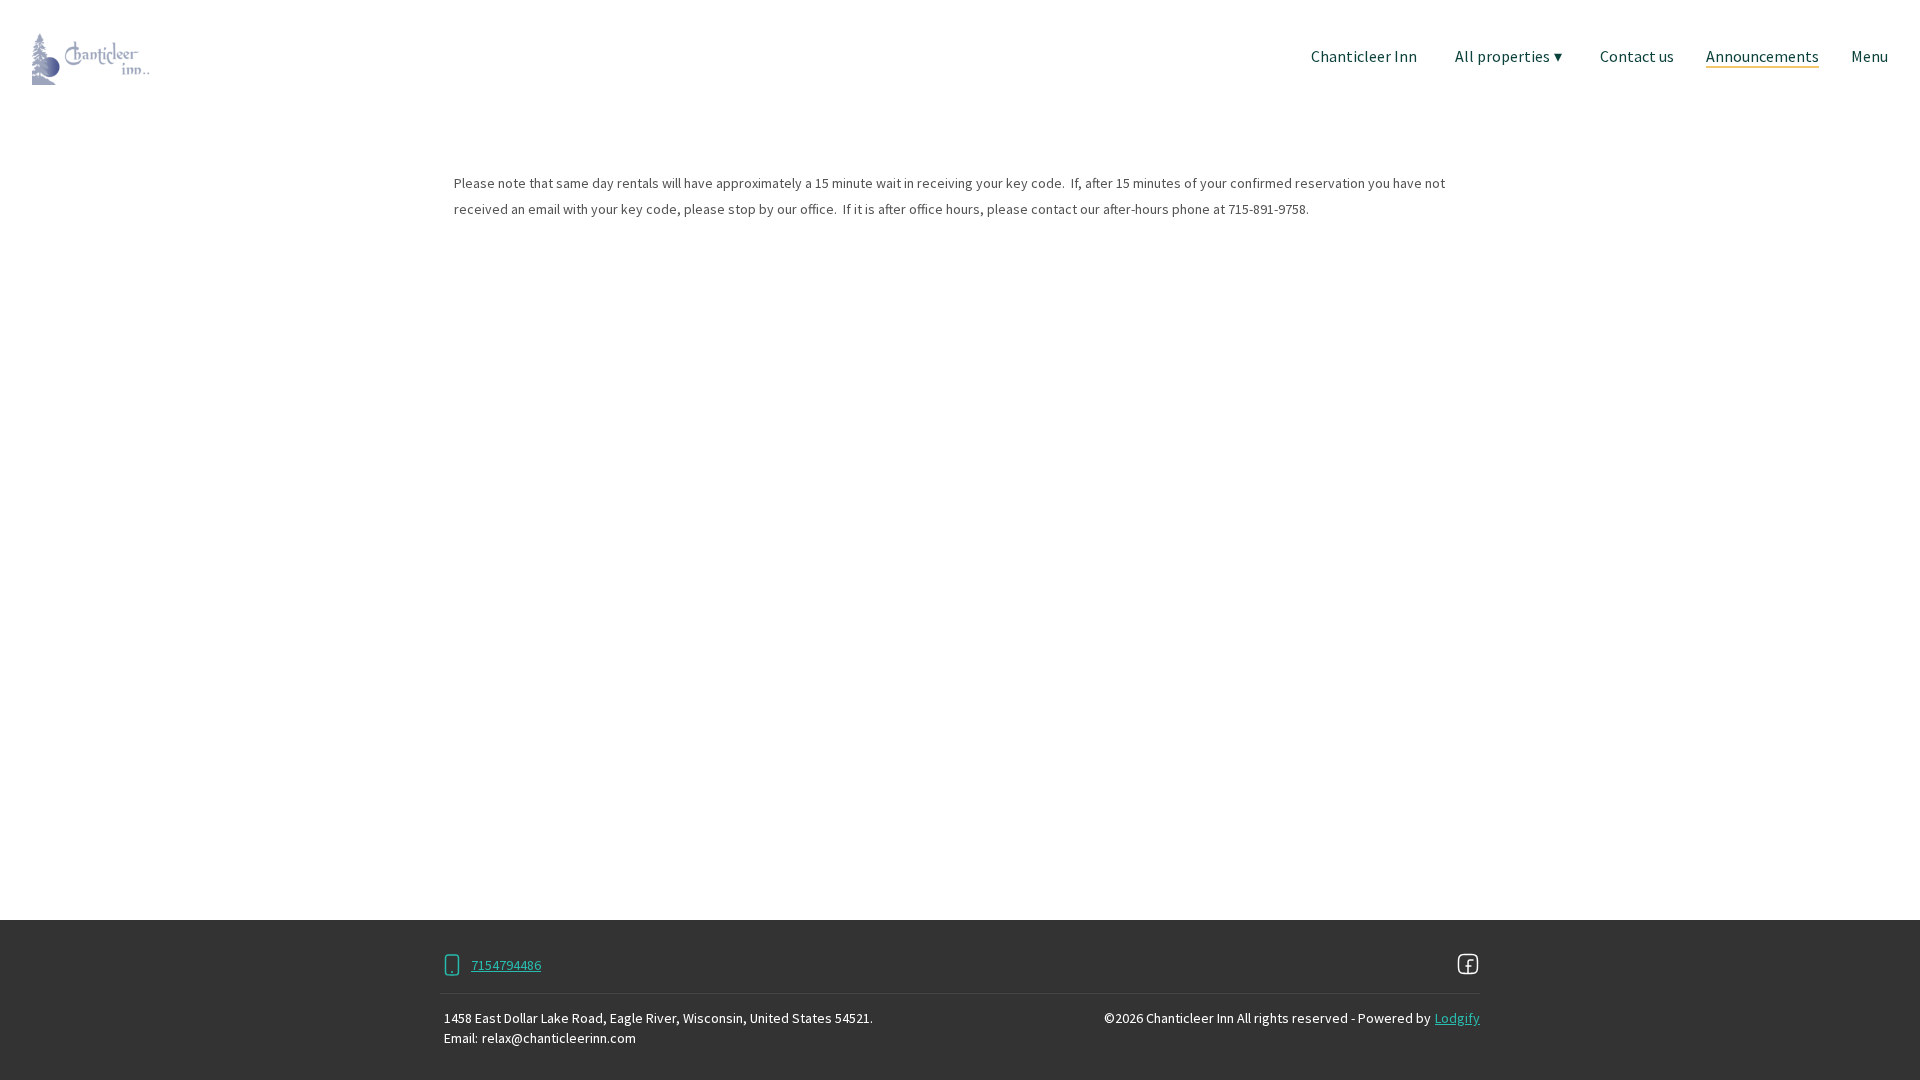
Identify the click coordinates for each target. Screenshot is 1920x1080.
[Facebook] (1468, 965)
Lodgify (1457, 1018)
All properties (1508, 56)
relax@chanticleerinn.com (559, 1038)
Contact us (1637, 56)
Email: (461, 1038)
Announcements (1762, 56)
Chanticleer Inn (1364, 56)
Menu (1869, 56)
